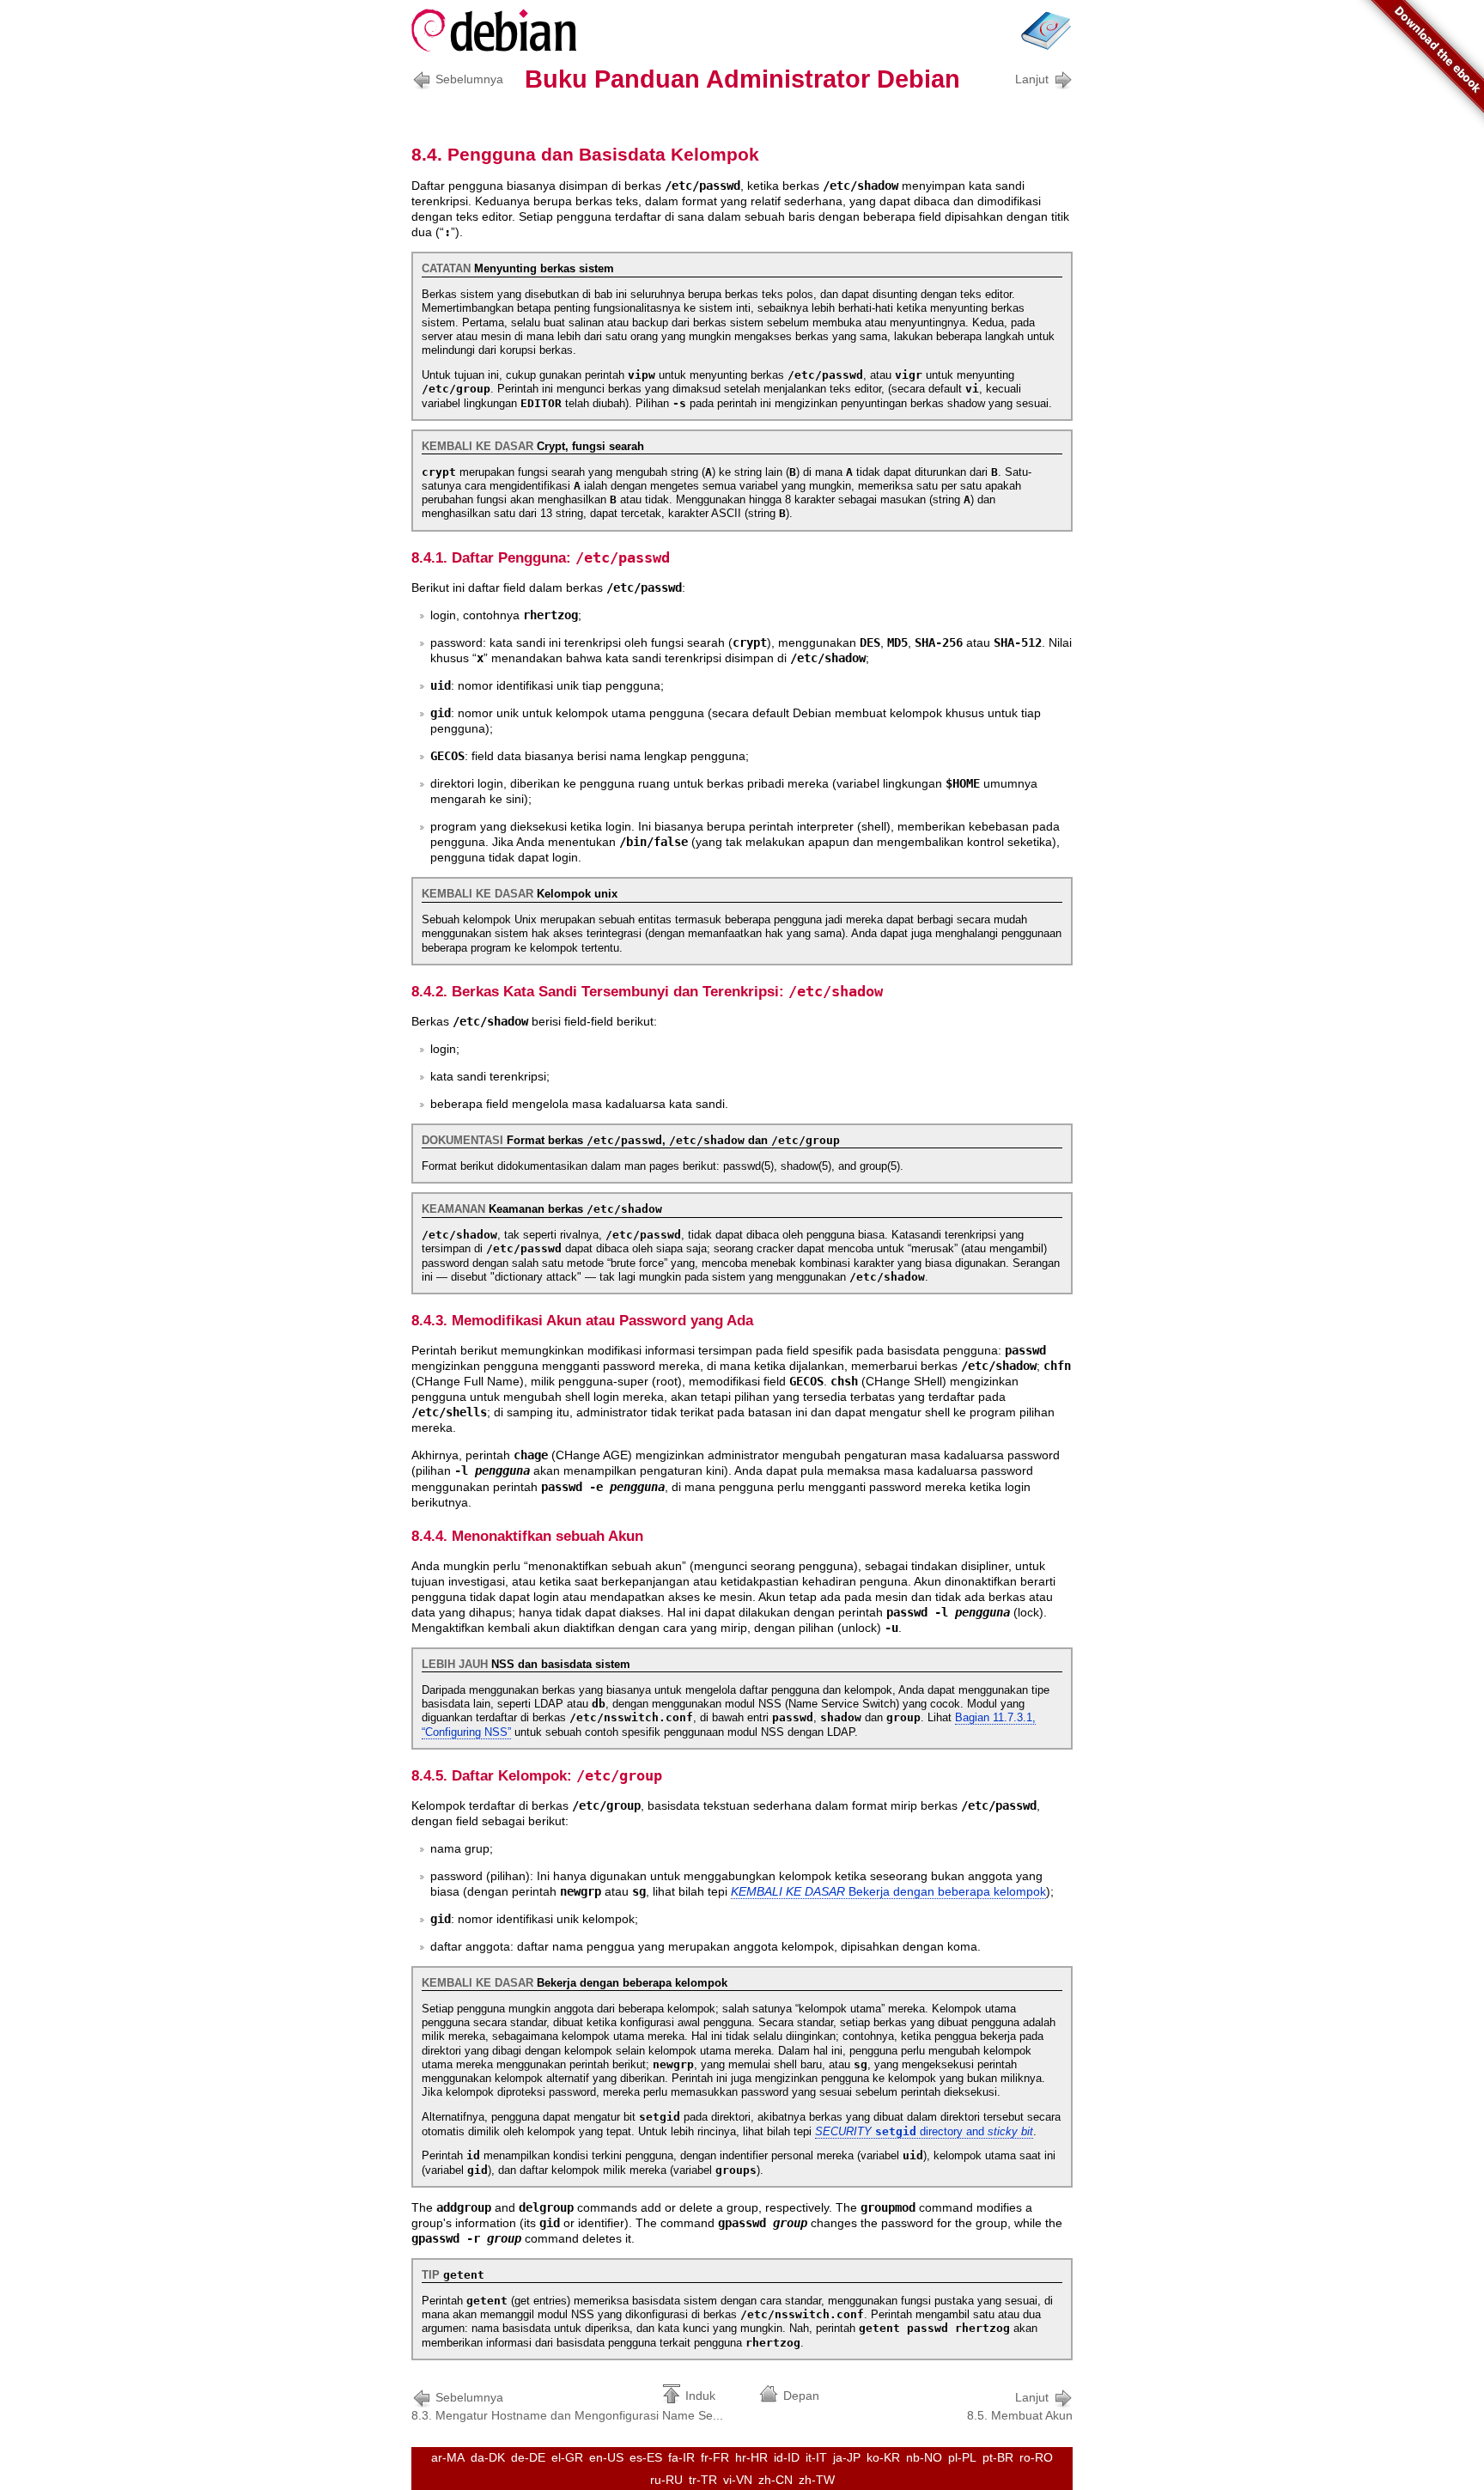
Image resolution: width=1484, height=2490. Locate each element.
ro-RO (1036, 2457)
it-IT (816, 2457)
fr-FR (715, 2457)
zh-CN (775, 2480)
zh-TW (817, 2480)
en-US (606, 2457)
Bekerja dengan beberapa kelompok (888, 1891)
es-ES (646, 2457)
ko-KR (883, 2457)
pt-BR (998, 2457)
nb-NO (924, 2457)
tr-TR (703, 2480)
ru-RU (666, 2480)
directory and (924, 2132)
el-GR (567, 2457)
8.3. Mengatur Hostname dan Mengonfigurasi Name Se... (567, 2406)
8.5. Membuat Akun (1020, 2406)
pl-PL (962, 2457)
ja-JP (847, 2457)
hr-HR (751, 2457)
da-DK (488, 2457)
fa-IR (681, 2457)
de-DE (528, 2457)
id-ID (787, 2457)
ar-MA (448, 2457)
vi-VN (738, 2480)
